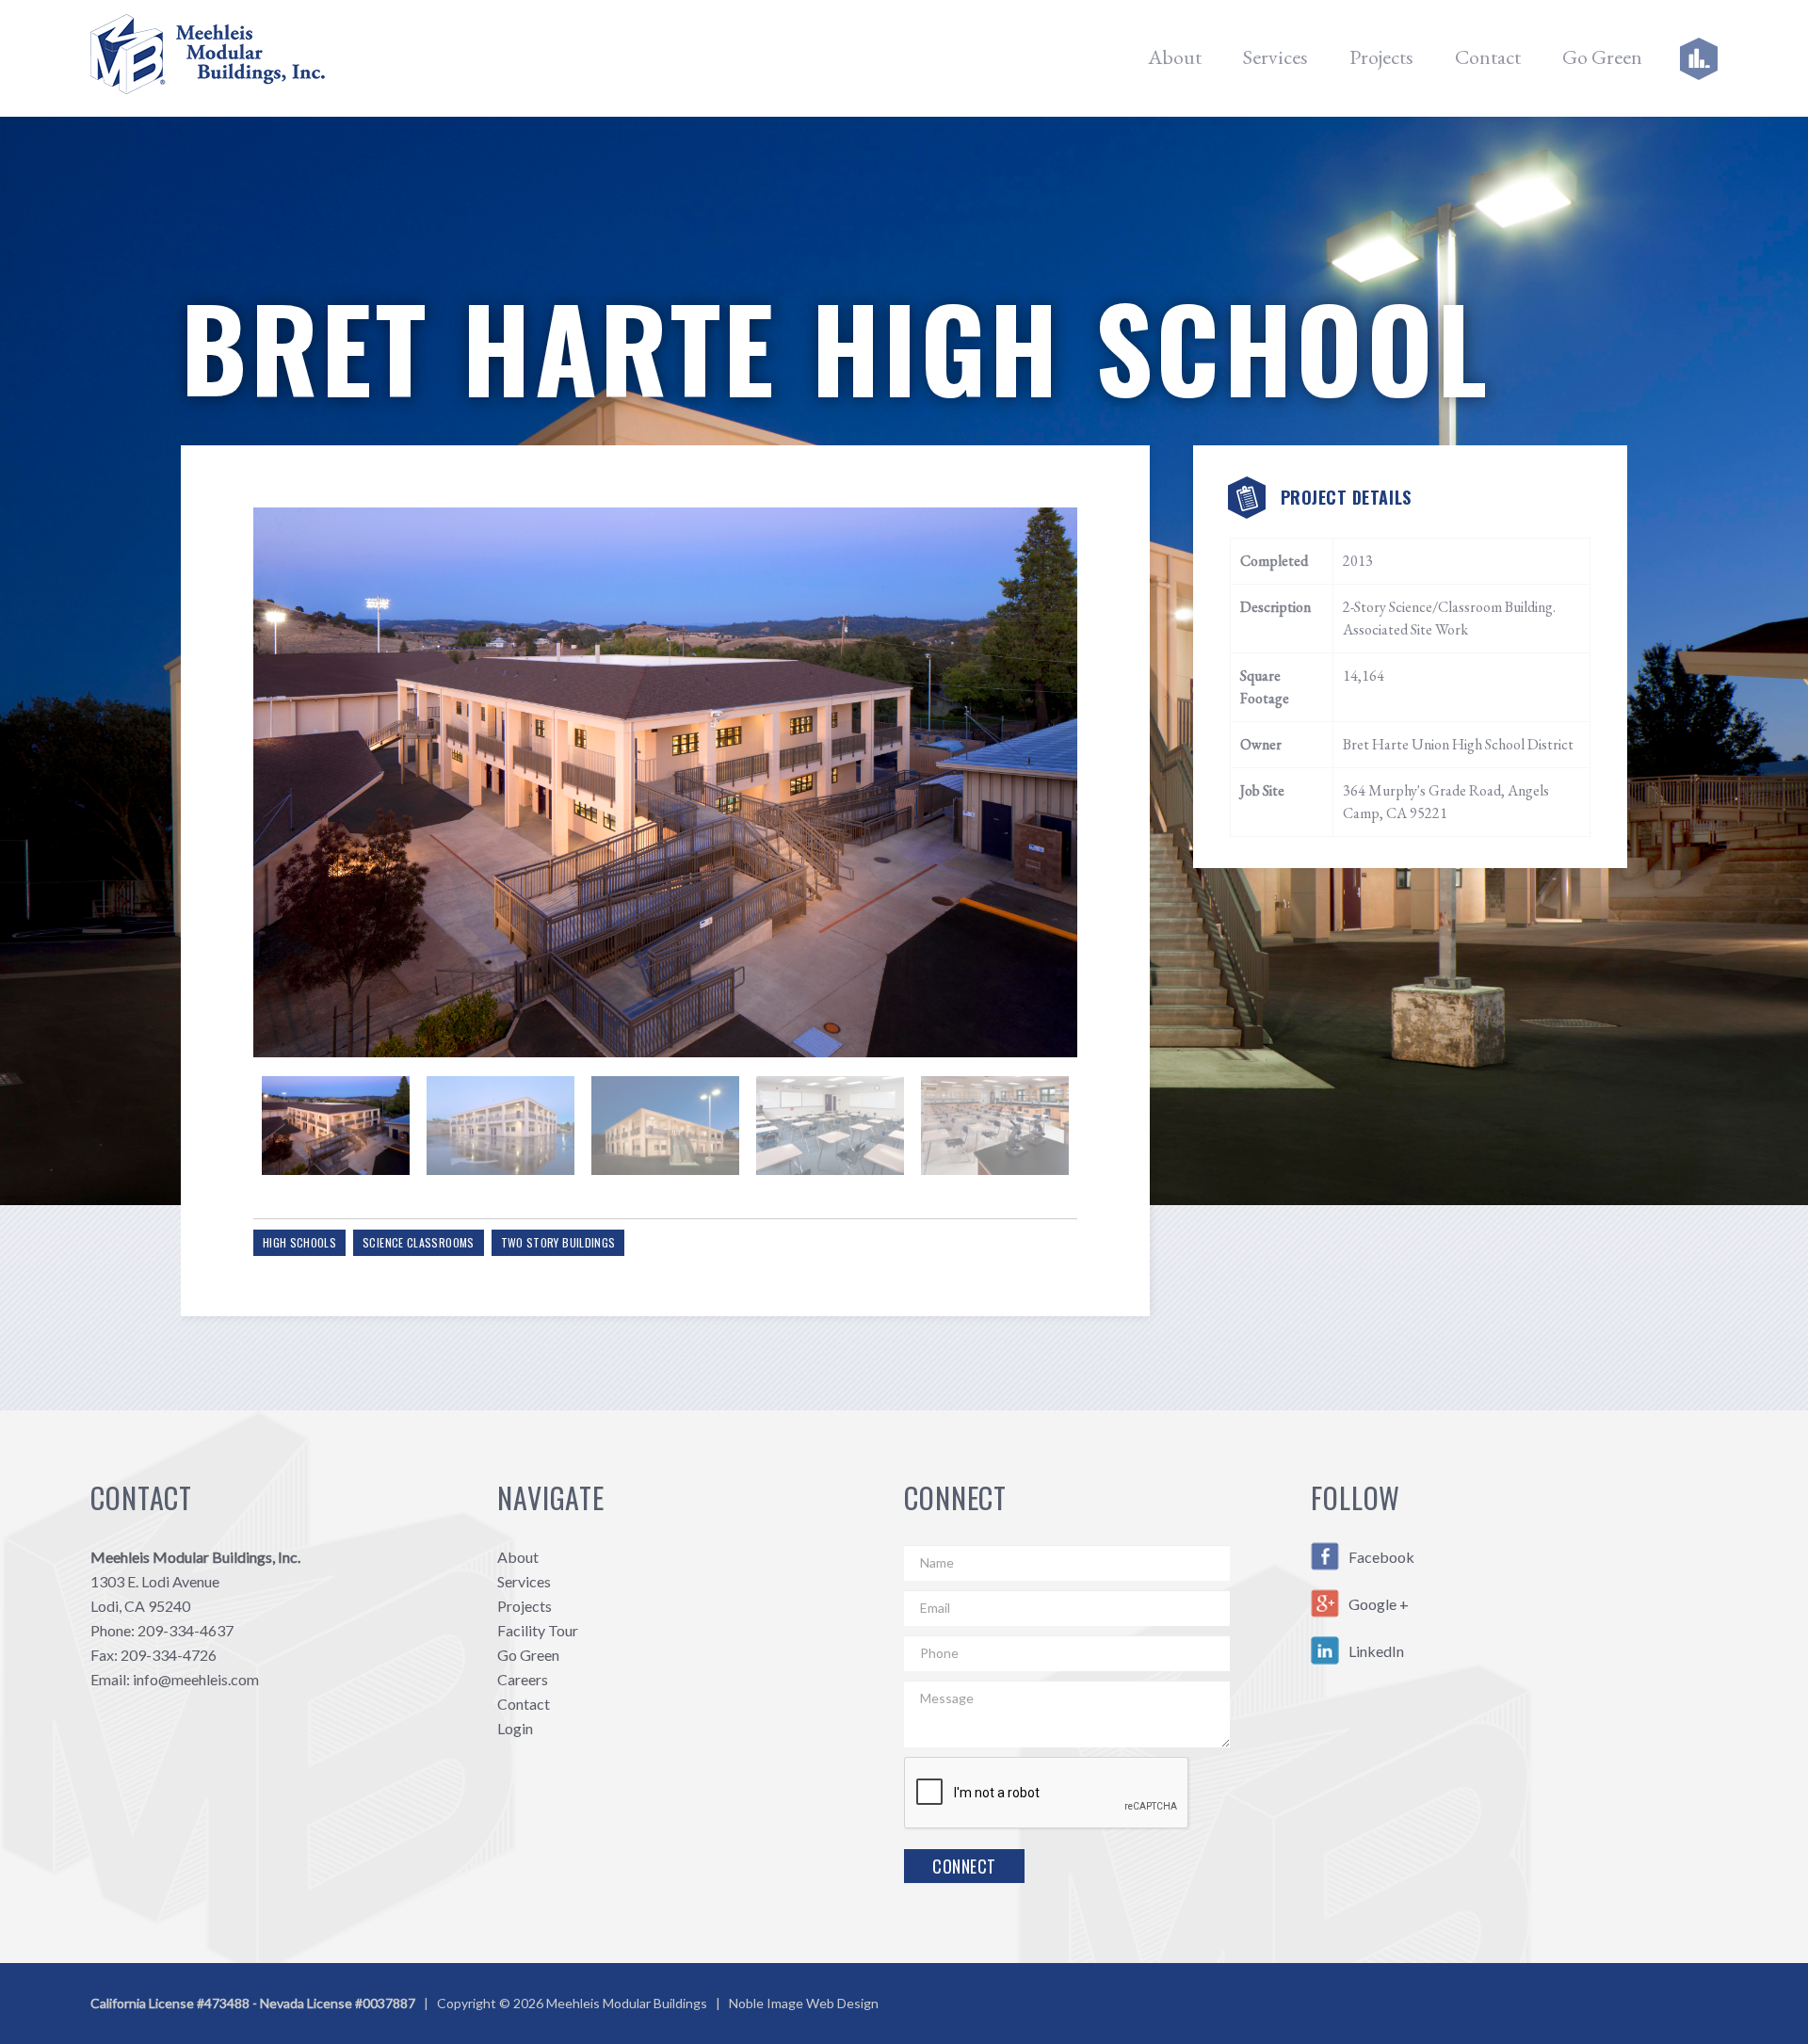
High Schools (299, 1242)
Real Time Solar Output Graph (1671, 58)
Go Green (1602, 57)
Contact (1488, 57)
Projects (1381, 57)
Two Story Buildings (558, 1242)
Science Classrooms (418, 1242)
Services (1275, 57)
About (1175, 57)
